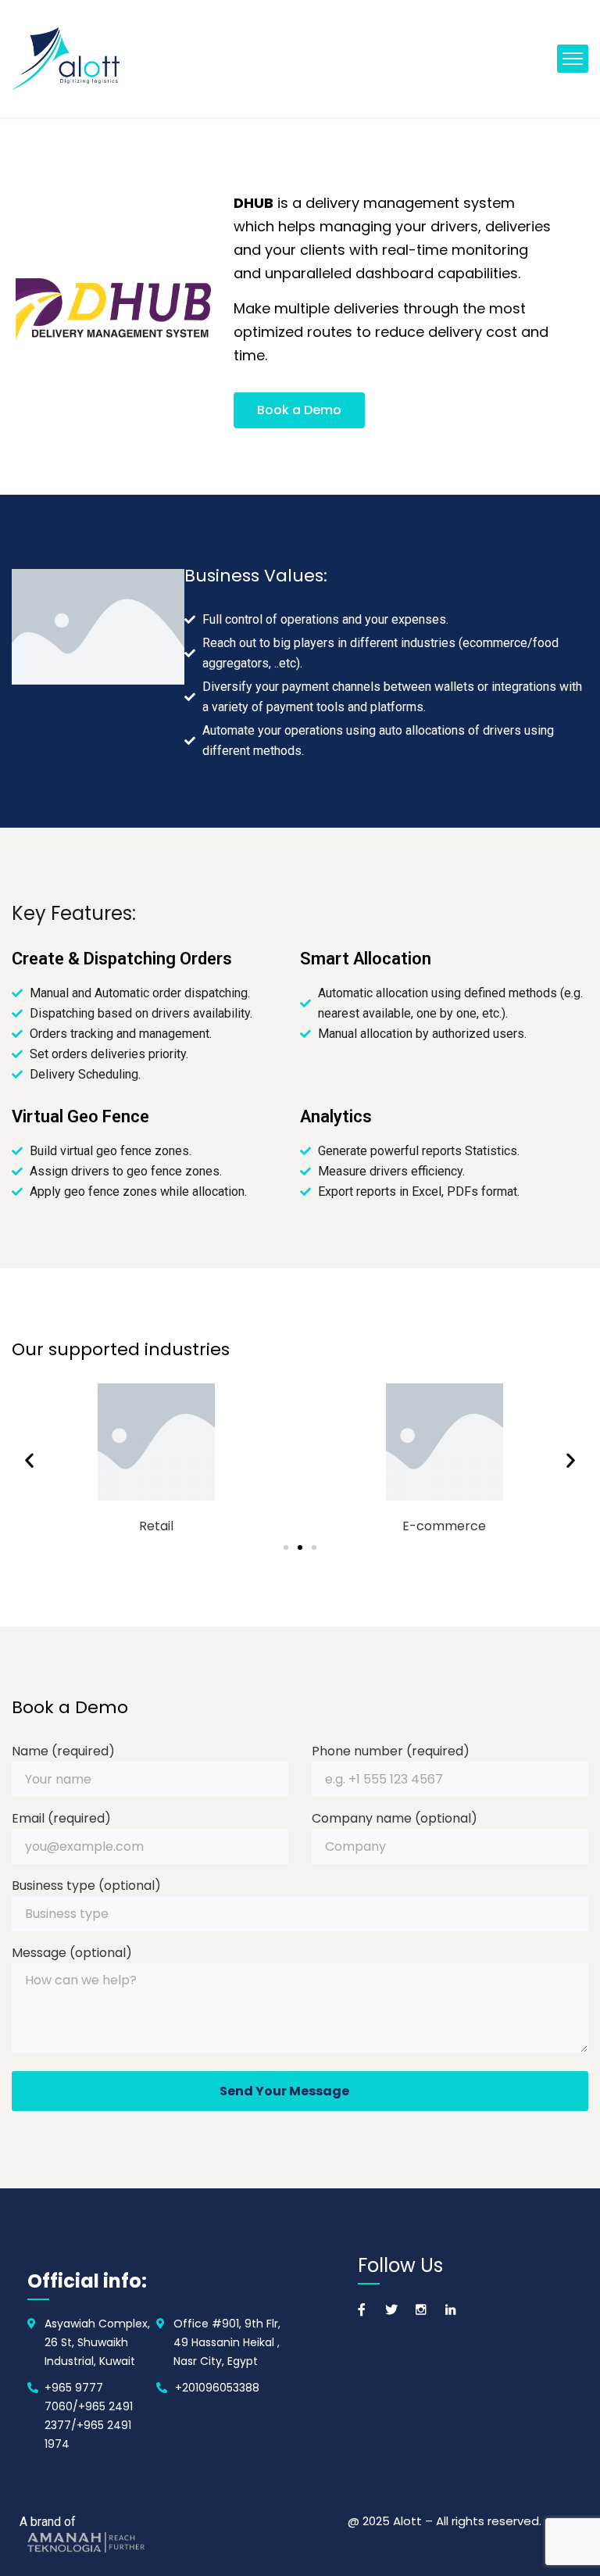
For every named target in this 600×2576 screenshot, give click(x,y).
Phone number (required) (391, 1751)
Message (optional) (72, 1953)
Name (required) (63, 1751)
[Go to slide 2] (300, 1547)
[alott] (66, 59)
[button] (29, 1460)
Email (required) (61, 1818)
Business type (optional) (86, 1885)
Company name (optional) (395, 1818)
